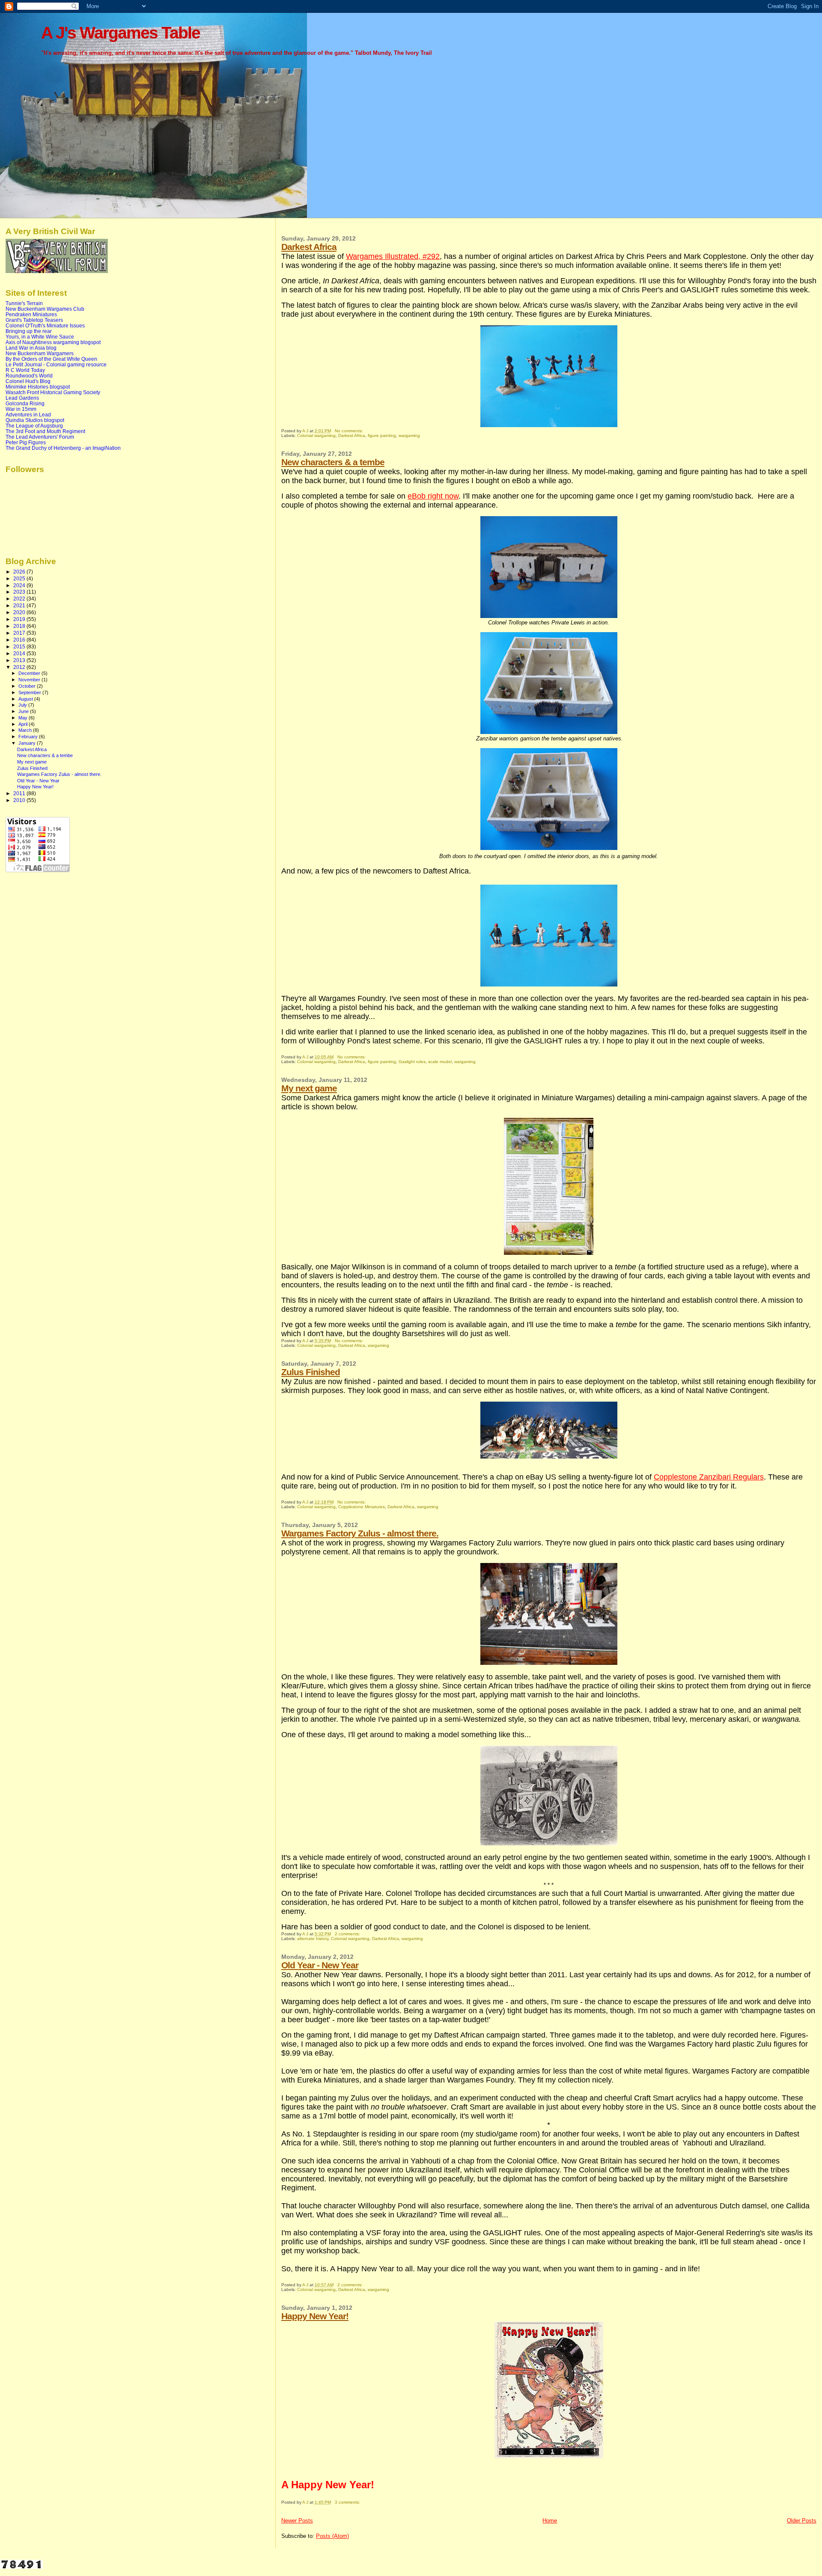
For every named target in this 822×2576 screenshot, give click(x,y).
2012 (20, 667)
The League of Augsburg (34, 426)
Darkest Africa (309, 247)
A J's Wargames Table (121, 33)
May (24, 718)
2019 (20, 619)
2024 (20, 585)
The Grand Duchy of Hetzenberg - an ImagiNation (63, 448)
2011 (20, 793)
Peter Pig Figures (26, 442)
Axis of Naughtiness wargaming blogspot (53, 342)
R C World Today (25, 370)
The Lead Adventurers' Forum (40, 437)
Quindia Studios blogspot (35, 420)
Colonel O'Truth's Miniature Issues (45, 325)
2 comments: (348, 1934)
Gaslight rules (412, 1062)
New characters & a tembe (333, 462)
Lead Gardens (22, 398)
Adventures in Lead (28, 414)
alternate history (313, 1939)
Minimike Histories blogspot (38, 387)
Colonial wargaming (316, 435)
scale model (440, 1062)
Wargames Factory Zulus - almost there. (360, 1533)
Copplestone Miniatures (362, 1507)
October (28, 686)
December (30, 673)
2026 (20, 572)
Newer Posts (297, 2521)
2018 (20, 626)
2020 (20, 612)
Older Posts (802, 2521)
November (30, 680)
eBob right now (433, 496)
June (24, 711)
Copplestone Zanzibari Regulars (709, 1477)
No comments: (350, 431)
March (26, 730)
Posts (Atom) (332, 2536)
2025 (20, 578)
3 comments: (348, 2502)
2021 (20, 605)
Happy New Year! (315, 2316)
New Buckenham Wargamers (40, 353)
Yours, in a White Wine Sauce (40, 337)
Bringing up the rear (29, 331)
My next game (309, 1088)
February (29, 737)
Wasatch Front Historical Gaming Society (53, 392)
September (30, 692)
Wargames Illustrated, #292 (393, 256)
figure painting (382, 435)
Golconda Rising (25, 403)
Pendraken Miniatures (31, 314)
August (26, 699)
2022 (20, 599)
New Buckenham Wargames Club (45, 309)
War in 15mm (21, 409)
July (23, 705)
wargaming (409, 435)
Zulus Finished (311, 1372)
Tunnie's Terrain (24, 303)
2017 (20, 633)
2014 (20, 653)
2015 (20, 646)
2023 (20, 592)
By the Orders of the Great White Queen (51, 359)
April (24, 724)
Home (550, 2521)
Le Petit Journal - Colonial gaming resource (56, 364)
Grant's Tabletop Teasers (34, 320)
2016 (20, 640)
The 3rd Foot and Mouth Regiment (45, 431)
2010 (20, 800)
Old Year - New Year (320, 1965)
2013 (20, 660)
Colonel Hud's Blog (28, 381)
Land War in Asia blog (31, 348)
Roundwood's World (29, 376)
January (28, 743)
